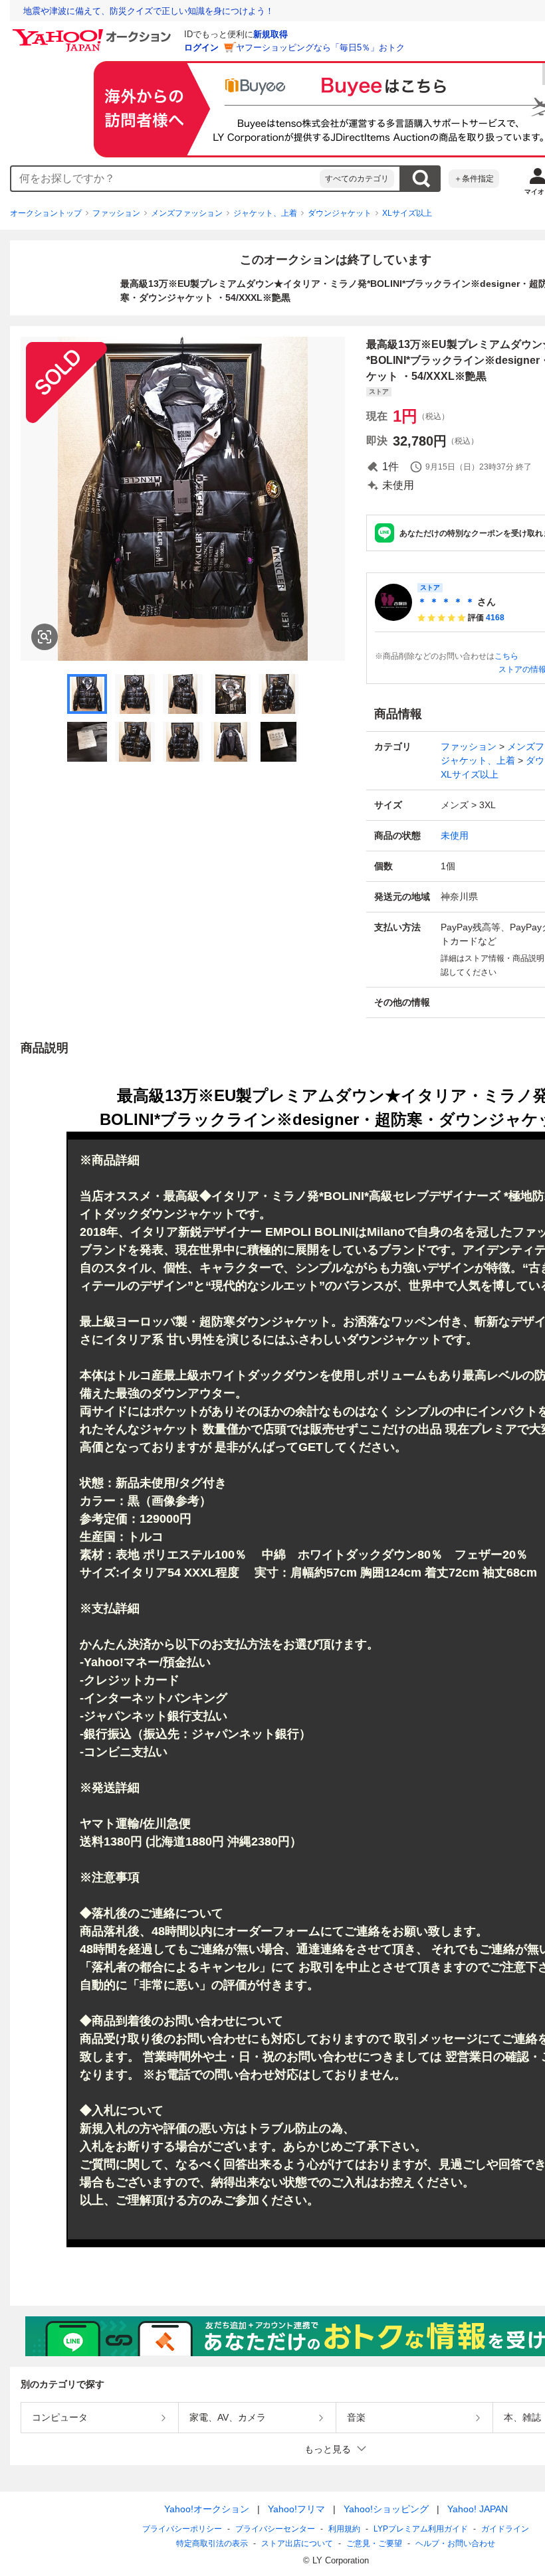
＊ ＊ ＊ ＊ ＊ (446, 602)
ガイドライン (505, 2529)
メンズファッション (187, 213)
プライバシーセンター (275, 2529)
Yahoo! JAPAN (478, 2509)
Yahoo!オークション (207, 2509)
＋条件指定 (474, 179)
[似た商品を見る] (45, 637)
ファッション (116, 213)
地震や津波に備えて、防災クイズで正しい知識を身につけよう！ (149, 11)
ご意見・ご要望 (374, 2543)
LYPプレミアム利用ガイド (421, 2529)
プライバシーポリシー (182, 2529)
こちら (506, 656)
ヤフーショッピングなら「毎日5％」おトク (320, 47)
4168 (495, 618)
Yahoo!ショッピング (386, 2509)
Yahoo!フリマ (296, 2509)
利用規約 (344, 2529)
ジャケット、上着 (265, 213)
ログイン (201, 47)
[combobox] (165, 179)
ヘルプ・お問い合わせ (455, 2543)
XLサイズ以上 (407, 213)
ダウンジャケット (340, 213)
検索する (421, 179)
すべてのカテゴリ (357, 179)
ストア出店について (297, 2543)
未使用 (455, 835)
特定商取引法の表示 (212, 2543)
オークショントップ (46, 213)
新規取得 (271, 34)
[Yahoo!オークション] (94, 33)
